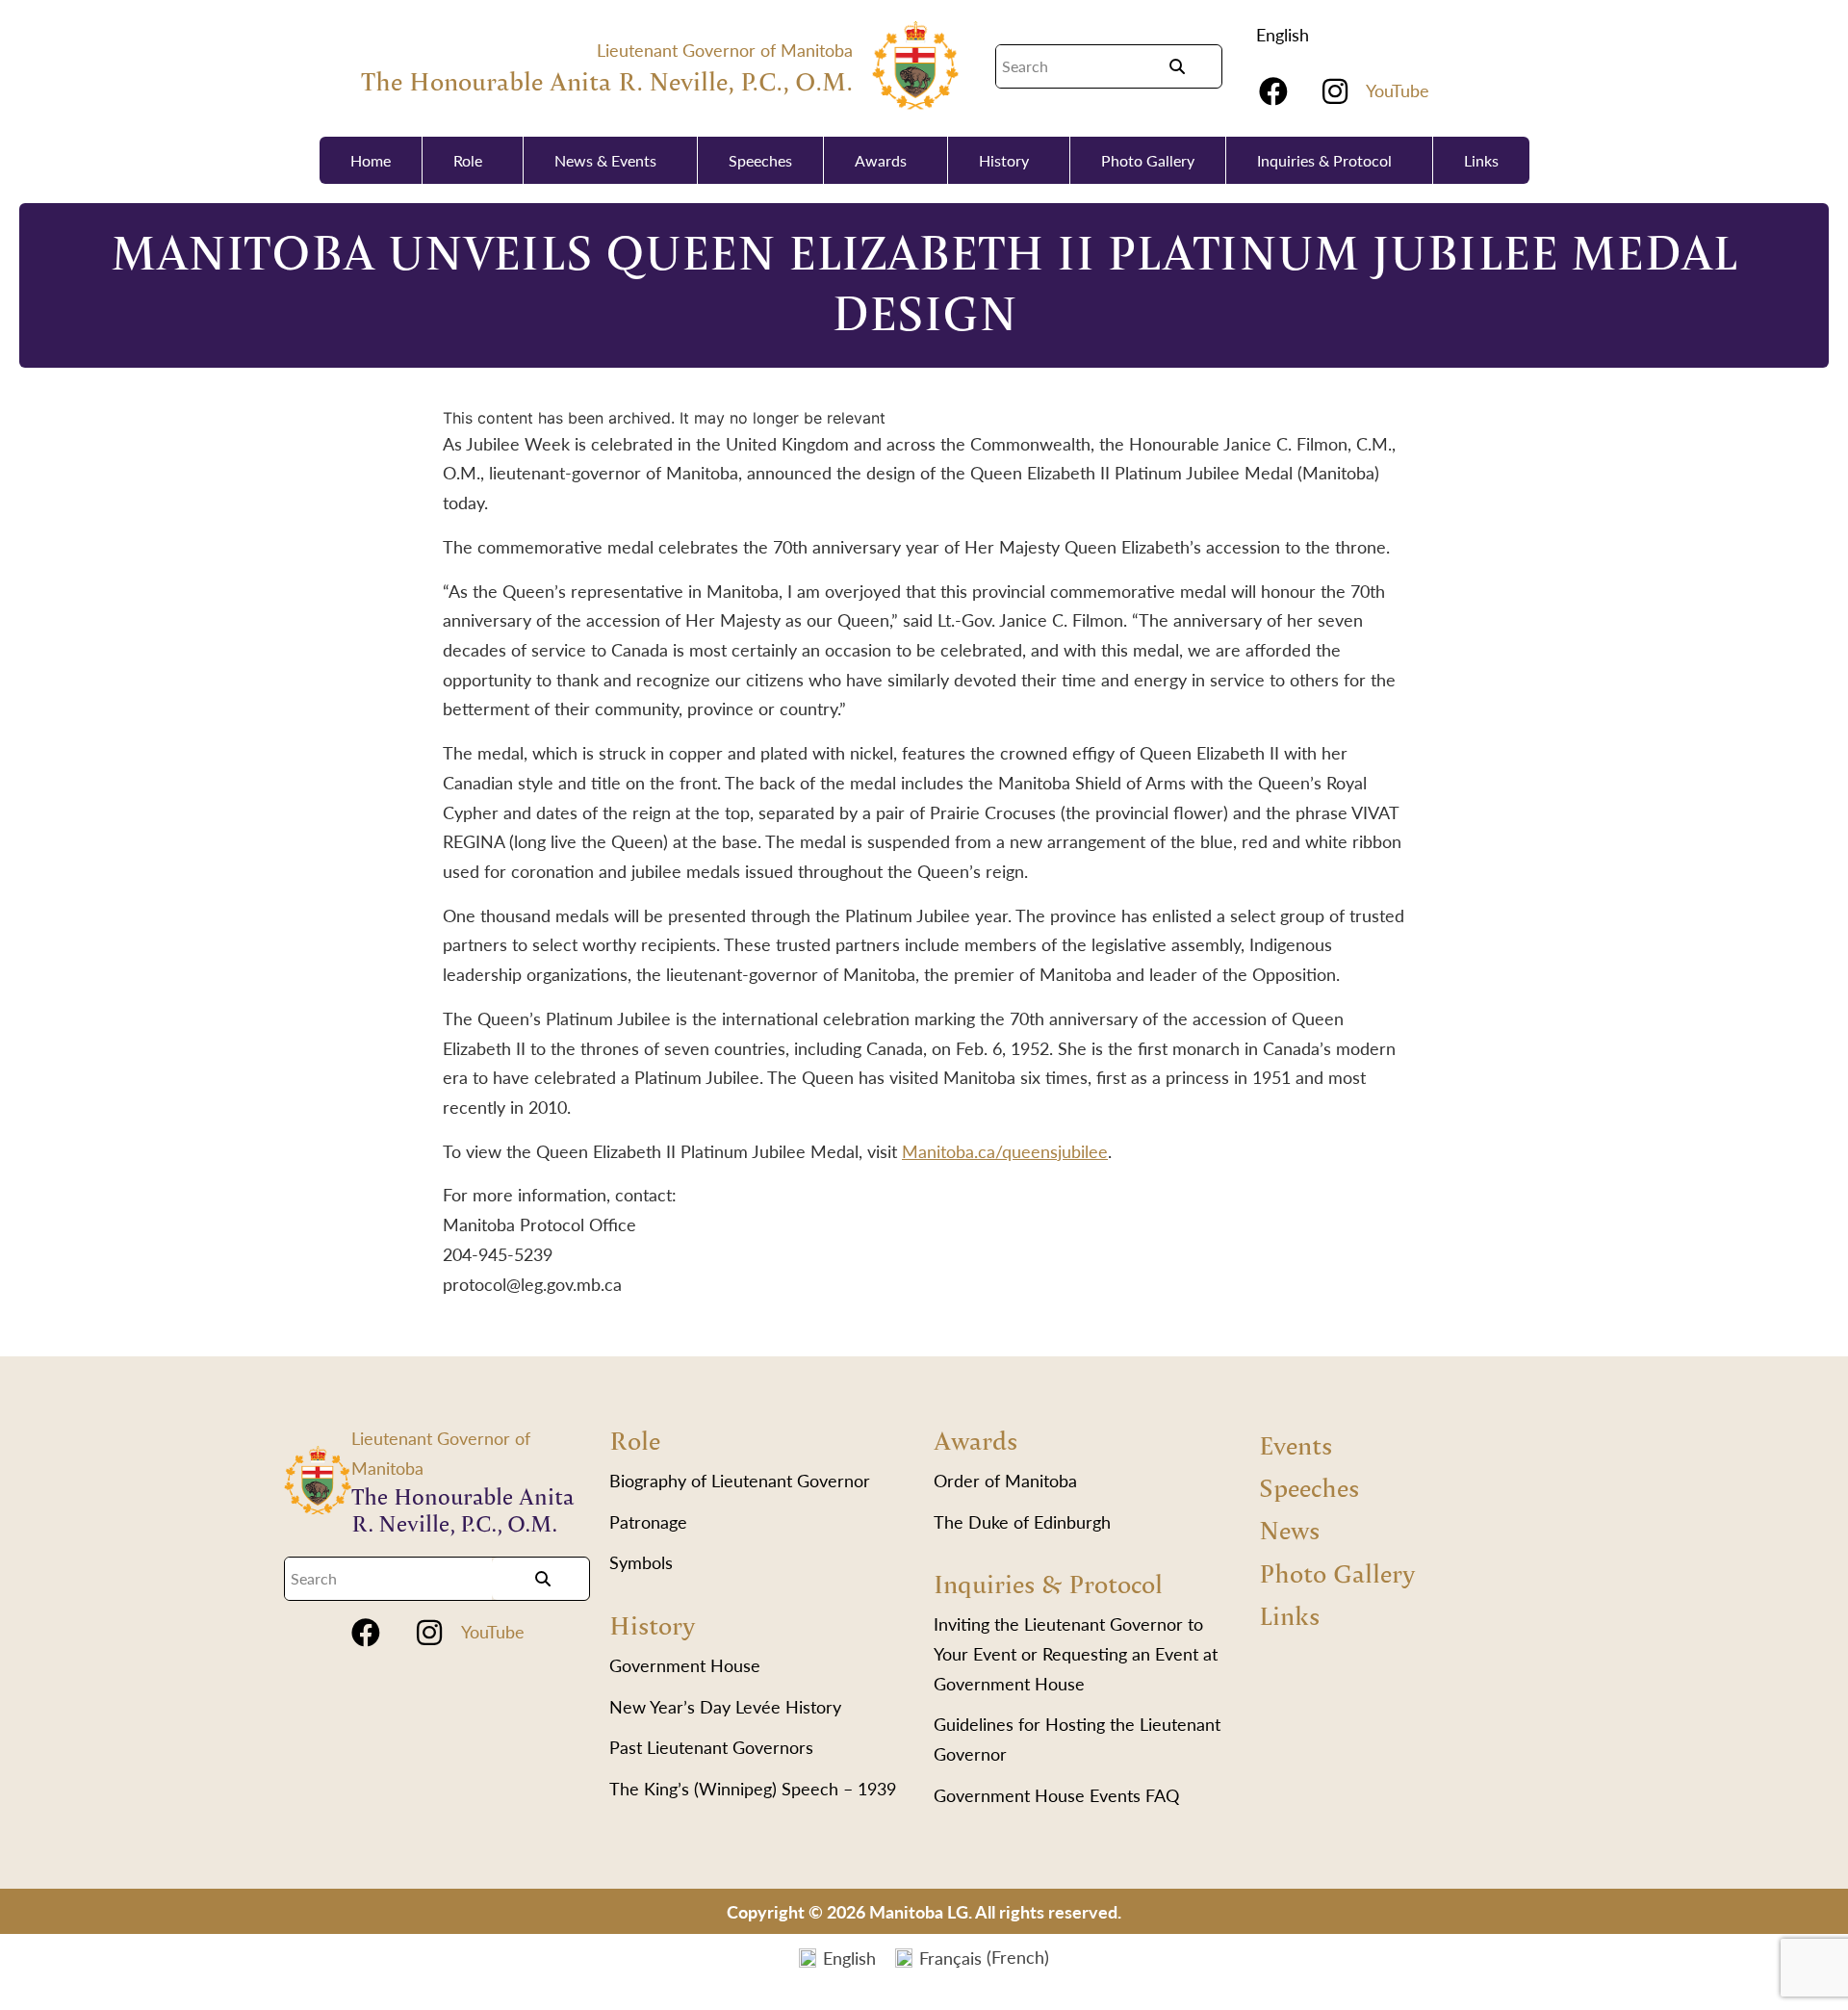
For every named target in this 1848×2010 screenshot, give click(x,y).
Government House (685, 1665)
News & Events (605, 160)
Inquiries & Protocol (1324, 160)
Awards (881, 160)
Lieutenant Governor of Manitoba (725, 50)
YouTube (1398, 90)
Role (468, 160)
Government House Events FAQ (1056, 1795)
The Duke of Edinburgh (1022, 1521)
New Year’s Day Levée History (725, 1706)
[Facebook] (1273, 91)
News (1289, 1529)
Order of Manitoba (1005, 1480)
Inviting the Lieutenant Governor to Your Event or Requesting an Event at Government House (1076, 1653)
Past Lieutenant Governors (711, 1747)
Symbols (641, 1562)
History (1004, 160)
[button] (1287, 35)
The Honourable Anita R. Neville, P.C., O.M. (607, 80)
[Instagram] (1335, 91)
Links (1481, 160)
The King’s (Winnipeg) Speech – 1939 (753, 1788)
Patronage (648, 1521)
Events (1296, 1444)
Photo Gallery (1148, 160)
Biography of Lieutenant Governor (740, 1480)
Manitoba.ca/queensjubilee (1005, 1151)
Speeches (760, 160)
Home (371, 160)
